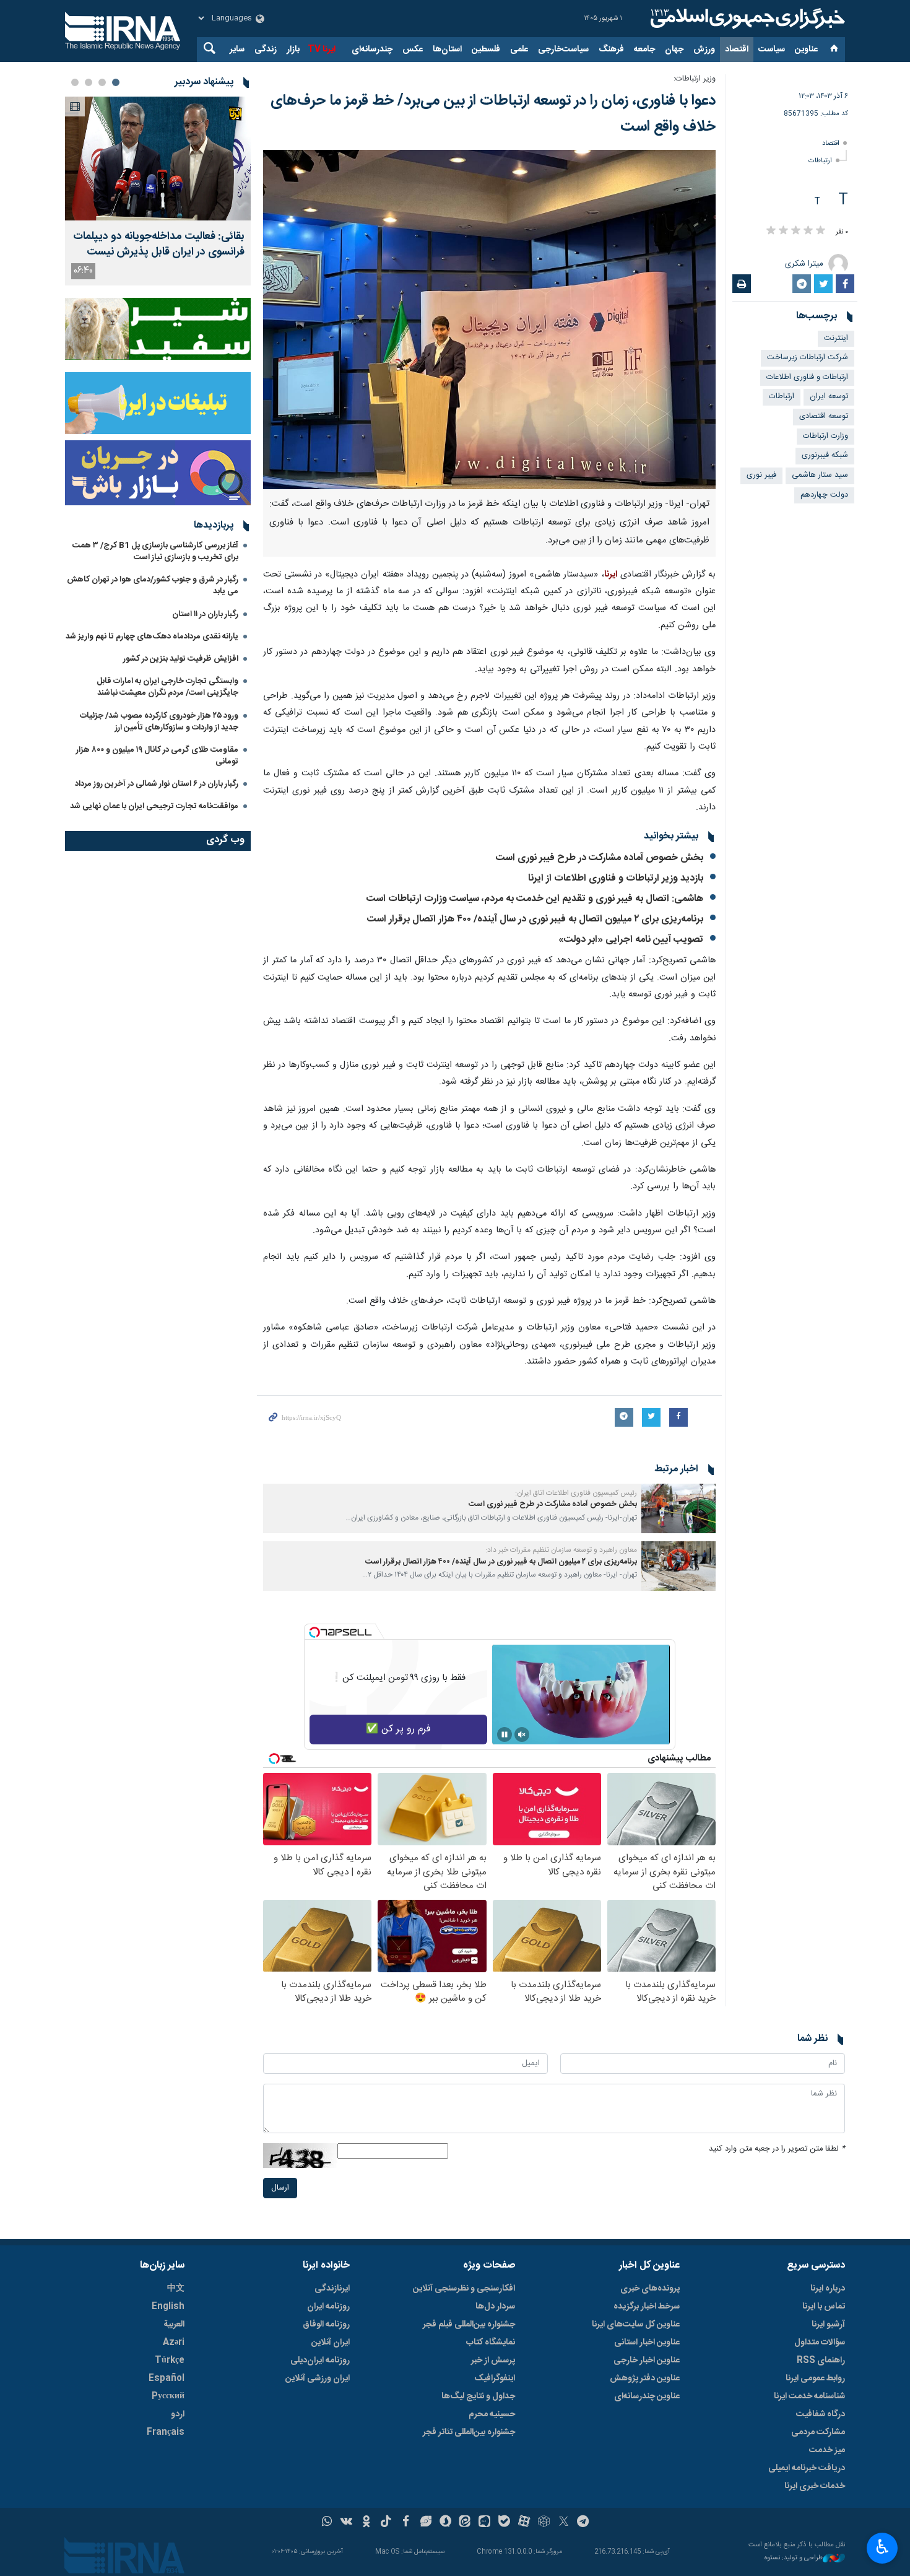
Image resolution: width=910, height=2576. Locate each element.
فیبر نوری (761, 475)
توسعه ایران (829, 397)
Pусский (168, 2396)
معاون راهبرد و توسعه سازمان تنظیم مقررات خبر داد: (561, 1550)
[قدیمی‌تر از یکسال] (678, 1508)
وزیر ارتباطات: (695, 79)
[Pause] (505, 1734)
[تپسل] (314, 1632)
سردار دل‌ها (495, 2307)
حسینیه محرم (492, 2414)
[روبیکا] (544, 2523)
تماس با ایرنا (824, 2307)
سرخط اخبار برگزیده (647, 2307)
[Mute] (522, 1734)
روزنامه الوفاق (326, 2325)
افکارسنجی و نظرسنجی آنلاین (464, 2289)
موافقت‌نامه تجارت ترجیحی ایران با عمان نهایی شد (154, 806)
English (168, 2307)
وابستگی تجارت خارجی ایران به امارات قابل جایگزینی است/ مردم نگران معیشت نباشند (167, 687)
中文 (176, 2289)
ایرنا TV (322, 50)
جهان (674, 50)
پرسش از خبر (493, 2361)
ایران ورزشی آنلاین (318, 2378)
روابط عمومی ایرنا (815, 2378)
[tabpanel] (158, 191)
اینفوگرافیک (495, 2378)
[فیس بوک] (406, 2523)
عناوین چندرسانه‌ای (647, 2396)
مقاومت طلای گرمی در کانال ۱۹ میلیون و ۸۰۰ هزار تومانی (157, 756)
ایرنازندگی (332, 2289)
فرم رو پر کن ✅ (398, 1729)
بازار (293, 50)
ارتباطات (820, 161)
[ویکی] (346, 2523)
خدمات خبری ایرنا (815, 2486)
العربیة (174, 2325)
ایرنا (746, 19)
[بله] (504, 2523)
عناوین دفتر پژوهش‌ (645, 2378)
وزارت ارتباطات (825, 436)
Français (166, 2432)
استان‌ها (447, 50)
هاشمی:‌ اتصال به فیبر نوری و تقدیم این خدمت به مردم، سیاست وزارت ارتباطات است (535, 899)
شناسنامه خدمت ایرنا (809, 2396)
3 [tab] (89, 82)
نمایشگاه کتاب (491, 2343)
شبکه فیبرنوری (825, 455)
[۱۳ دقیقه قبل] (158, 159)
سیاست (772, 50)
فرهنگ (611, 50)
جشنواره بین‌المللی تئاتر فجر (469, 2432)
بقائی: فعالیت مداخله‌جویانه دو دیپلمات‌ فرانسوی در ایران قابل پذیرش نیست (159, 245)
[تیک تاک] (386, 2523)
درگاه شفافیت (821, 2414)
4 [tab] (75, 82)
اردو (178, 2414)
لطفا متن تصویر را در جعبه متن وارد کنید (777, 2149)
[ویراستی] (426, 2523)
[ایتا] (465, 2523)
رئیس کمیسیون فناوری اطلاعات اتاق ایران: (576, 1493)
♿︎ (882, 2547)
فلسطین (486, 50)
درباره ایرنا (828, 2289)
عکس (413, 50)
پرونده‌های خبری (650, 2289)
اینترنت (836, 338)
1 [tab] (116, 82)
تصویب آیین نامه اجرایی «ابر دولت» (631, 940)
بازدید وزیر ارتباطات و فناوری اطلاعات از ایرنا (616, 878)
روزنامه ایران (328, 2307)
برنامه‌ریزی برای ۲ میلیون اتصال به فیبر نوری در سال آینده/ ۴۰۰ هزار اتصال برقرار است (535, 919)
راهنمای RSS (821, 2361)
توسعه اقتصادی (824, 416)
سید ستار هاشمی (820, 475)
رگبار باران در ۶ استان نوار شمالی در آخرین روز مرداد (157, 784)
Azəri (174, 2343)
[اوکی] (366, 2523)
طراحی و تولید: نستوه (794, 2558)
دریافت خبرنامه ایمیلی (807, 2468)
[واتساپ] (327, 2523)
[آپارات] (524, 2523)
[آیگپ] (484, 2523)
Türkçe (170, 2361)
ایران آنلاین (331, 2343)
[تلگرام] (583, 2523)
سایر (237, 50)
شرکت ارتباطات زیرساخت (808, 358)
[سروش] (445, 2523)
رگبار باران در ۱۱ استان (205, 614)
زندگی (266, 50)
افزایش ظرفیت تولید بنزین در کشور (181, 659)
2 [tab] (102, 82)
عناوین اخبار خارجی (647, 2361)
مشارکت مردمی (818, 2432)
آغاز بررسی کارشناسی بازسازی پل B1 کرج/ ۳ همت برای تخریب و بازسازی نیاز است (155, 551)
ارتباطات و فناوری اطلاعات (807, 377)
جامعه (644, 50)
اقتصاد (737, 50)
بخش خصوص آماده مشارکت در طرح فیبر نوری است (600, 858)
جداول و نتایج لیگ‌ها (478, 2396)
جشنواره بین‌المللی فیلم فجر (469, 2325)
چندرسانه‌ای (372, 50)
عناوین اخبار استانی (647, 2343)
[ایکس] (564, 2523)
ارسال (280, 2188)
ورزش (704, 50)
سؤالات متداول (820, 2343)
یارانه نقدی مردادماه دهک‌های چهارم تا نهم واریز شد (152, 637)
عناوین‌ (806, 50)
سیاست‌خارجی (563, 50)
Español (167, 2378)
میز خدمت (827, 2450)
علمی (519, 50)
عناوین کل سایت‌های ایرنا (636, 2325)
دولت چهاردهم (824, 495)
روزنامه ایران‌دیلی (320, 2361)
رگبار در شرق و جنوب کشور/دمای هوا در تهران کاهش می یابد (153, 585)
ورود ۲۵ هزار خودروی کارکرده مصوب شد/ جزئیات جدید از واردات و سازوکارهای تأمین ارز (159, 722)
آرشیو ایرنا (828, 2325)
